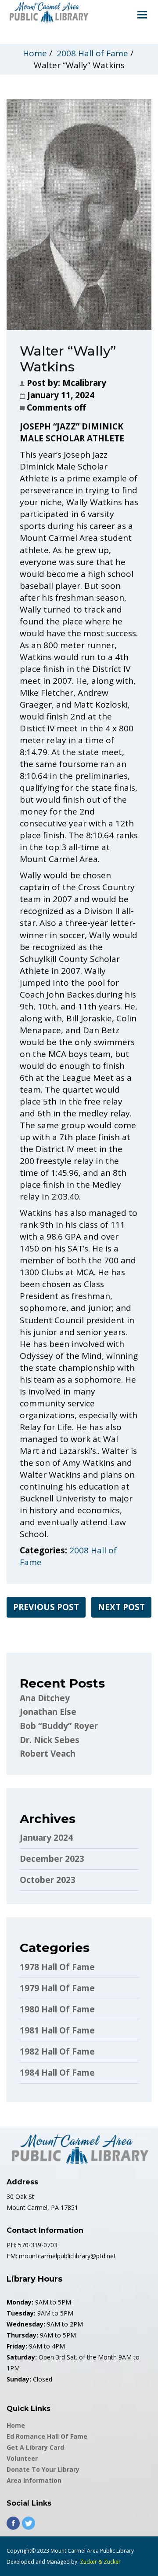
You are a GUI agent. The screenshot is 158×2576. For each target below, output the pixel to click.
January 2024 (46, 1838)
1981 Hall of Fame (57, 2030)
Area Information (34, 2480)
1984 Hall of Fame (57, 2073)
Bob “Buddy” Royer (59, 1726)
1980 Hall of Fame (57, 2009)
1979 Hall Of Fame (57, 1988)
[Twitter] (29, 2523)
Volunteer (22, 2458)
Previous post (46, 1607)
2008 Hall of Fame (92, 53)
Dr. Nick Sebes (50, 1740)
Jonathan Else (48, 1712)
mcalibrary (84, 383)
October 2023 (48, 1880)
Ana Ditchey (45, 1698)
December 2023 (52, 1859)
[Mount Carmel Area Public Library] (48, 11)
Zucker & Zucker (100, 2562)
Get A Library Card (35, 2447)
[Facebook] (13, 2523)
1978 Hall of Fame (57, 1967)
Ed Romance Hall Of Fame (47, 2436)
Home (35, 53)
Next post (121, 1607)
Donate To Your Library (43, 2469)
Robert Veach (48, 1754)
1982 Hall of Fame (57, 2051)
